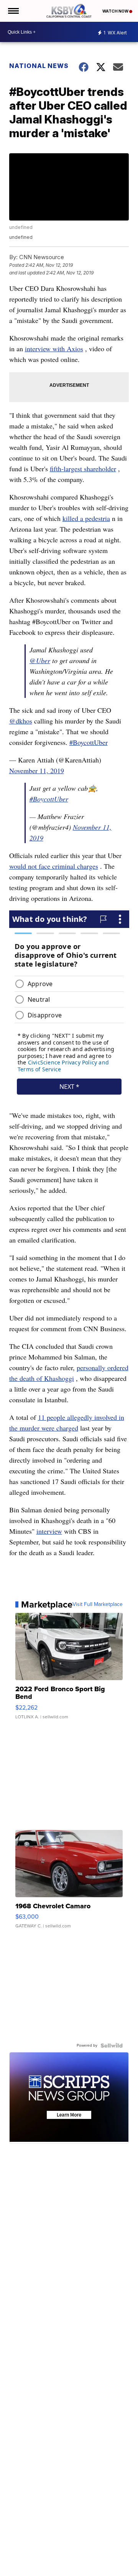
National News (39, 66)
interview (49, 1531)
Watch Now (116, 11)
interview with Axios (54, 349)
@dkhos (21, 721)
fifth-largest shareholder (83, 469)
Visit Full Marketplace (98, 1604)
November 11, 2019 (37, 771)
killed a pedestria (86, 518)
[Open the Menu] (13, 11)
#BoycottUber (89, 742)
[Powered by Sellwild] (112, 2046)
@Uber (40, 660)
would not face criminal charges (54, 866)
